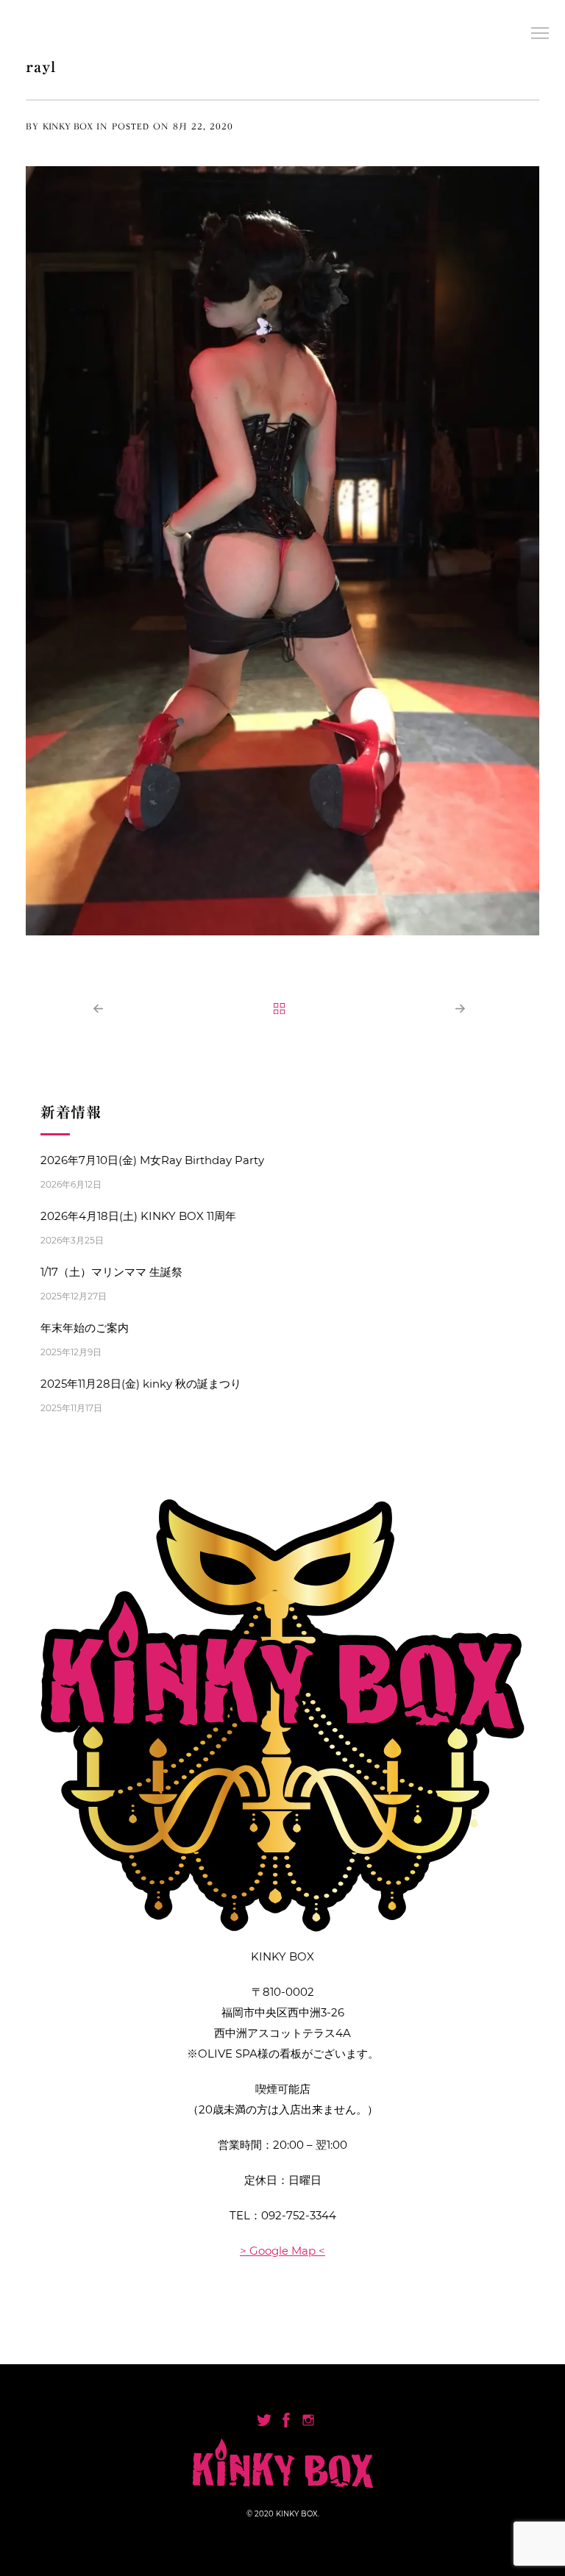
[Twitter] (264, 2420)
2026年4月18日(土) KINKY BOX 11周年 (138, 1216)
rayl (41, 66)
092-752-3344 (299, 2215)
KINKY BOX (68, 126)
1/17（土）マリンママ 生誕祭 (111, 1272)
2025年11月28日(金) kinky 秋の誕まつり (141, 1384)
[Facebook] (286, 2420)
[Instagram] (308, 2420)
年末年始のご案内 (85, 1328)
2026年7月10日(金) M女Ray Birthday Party (152, 1160)
